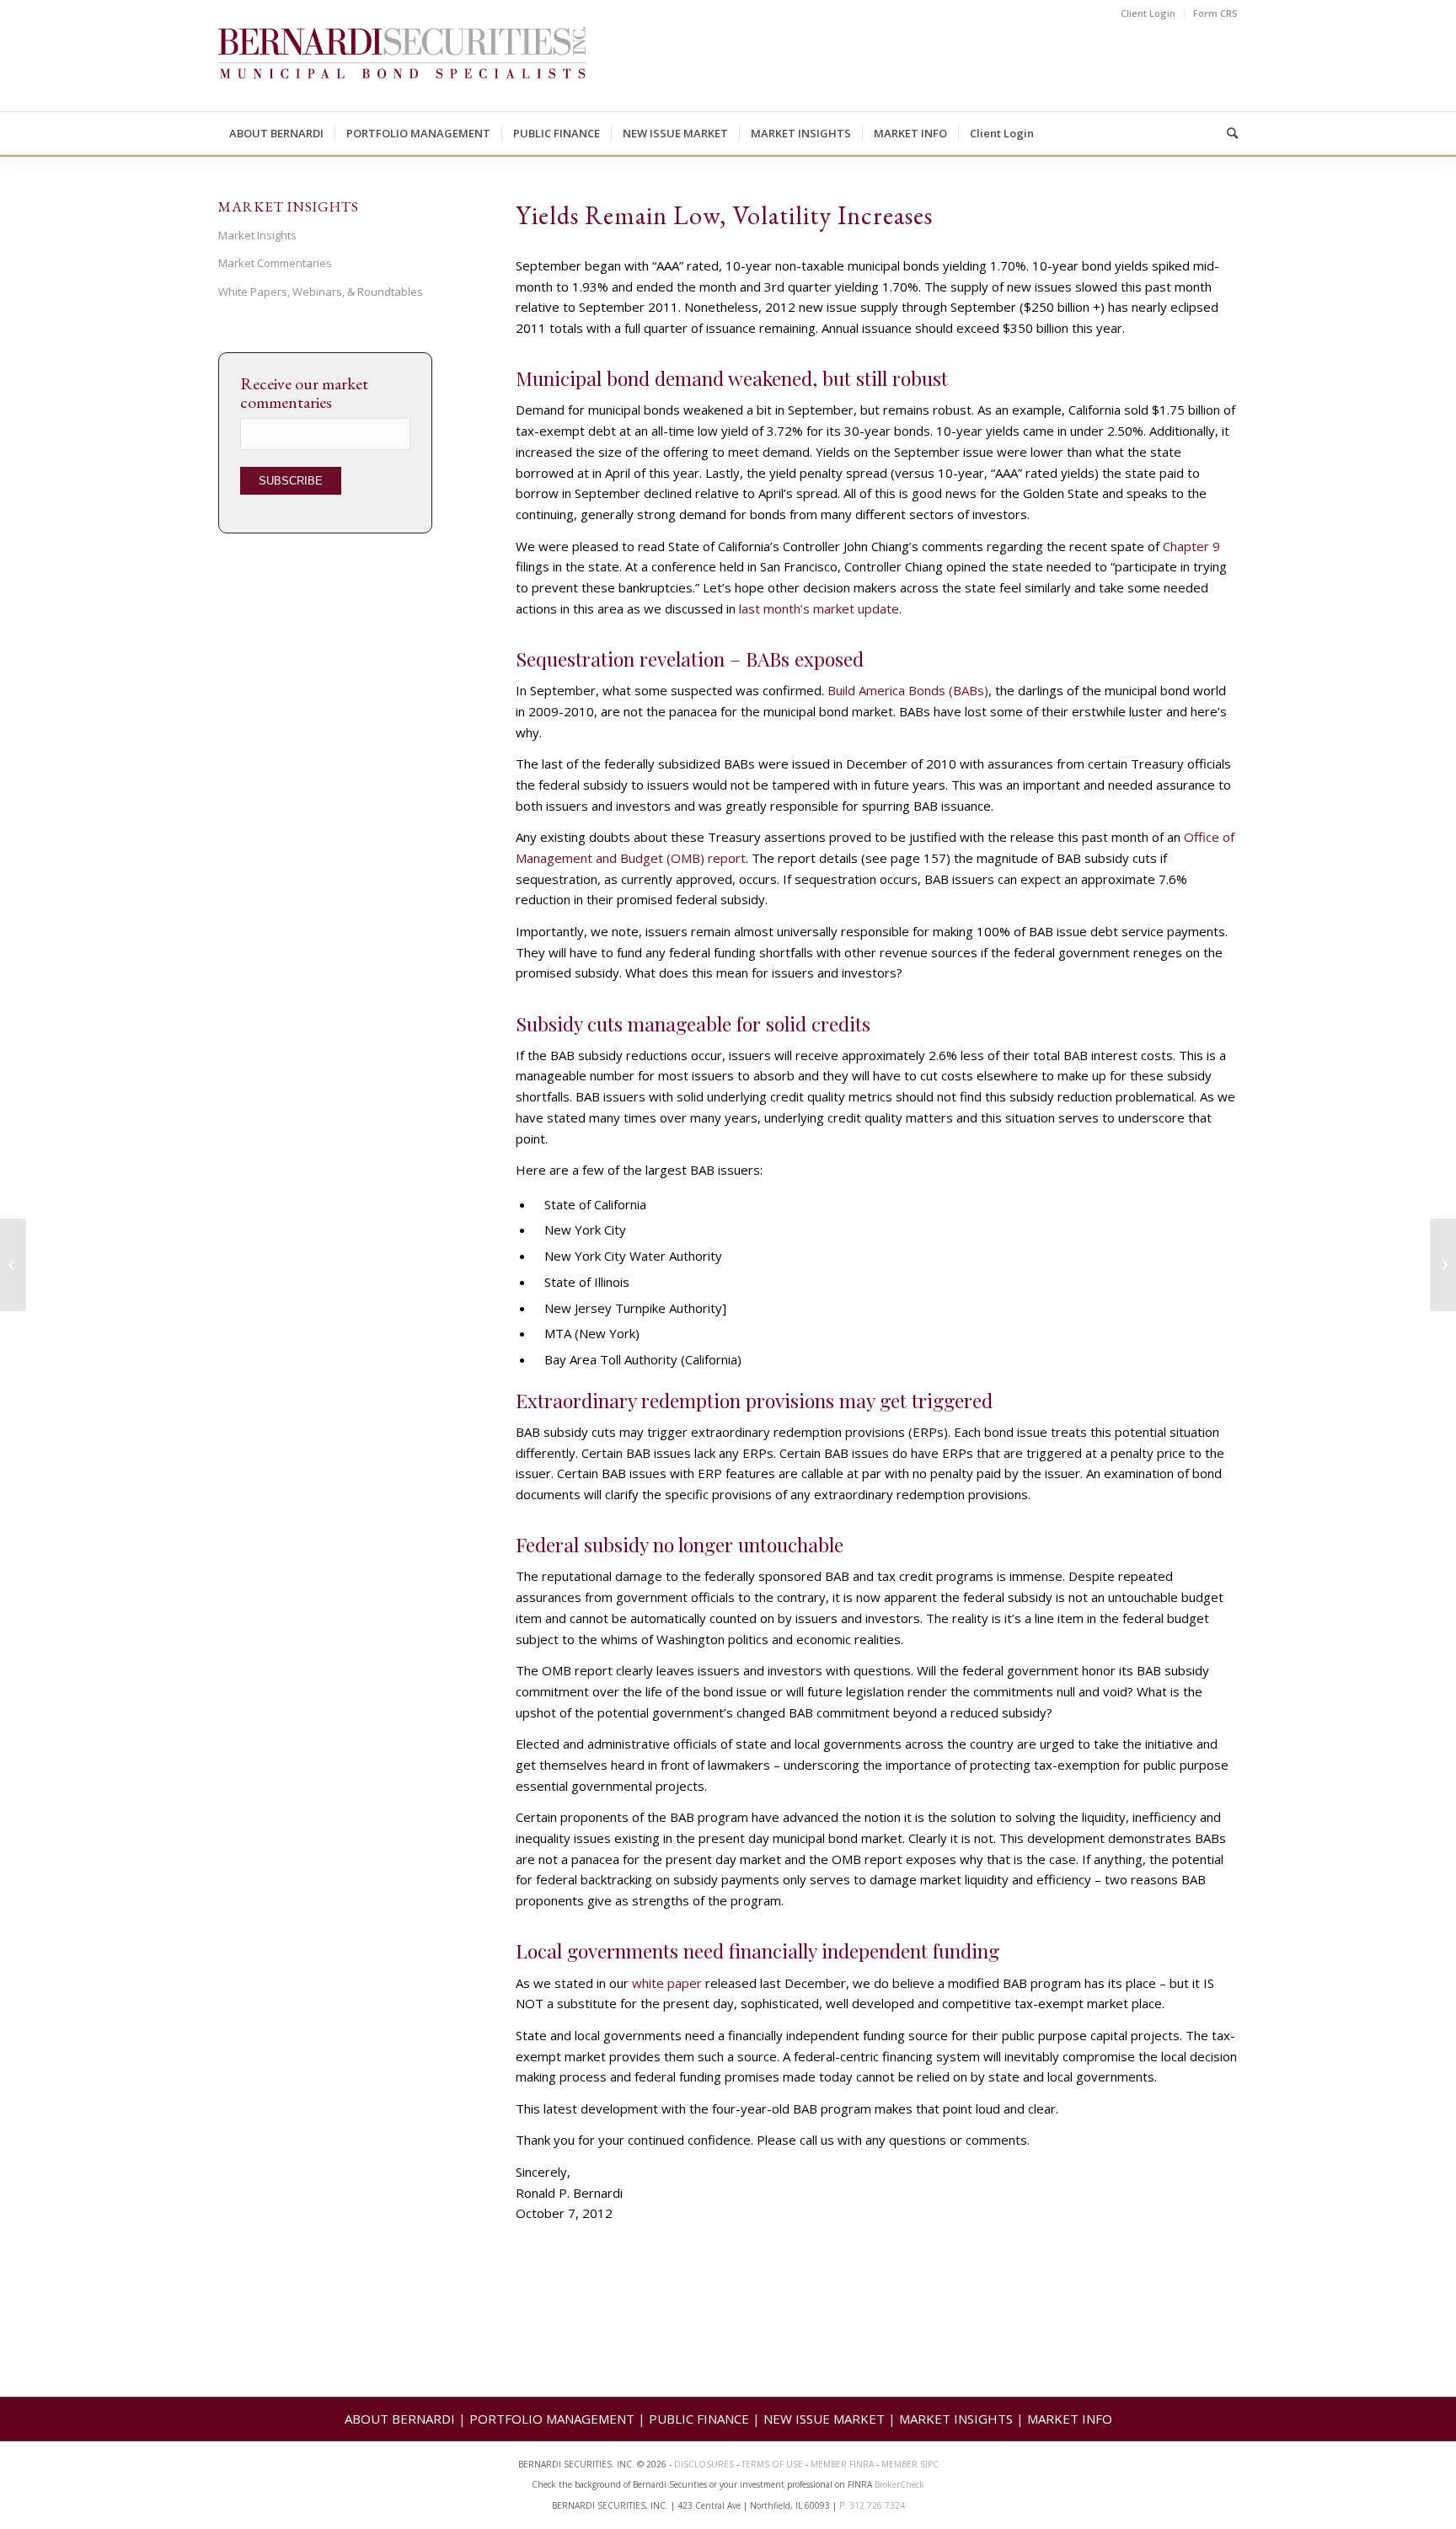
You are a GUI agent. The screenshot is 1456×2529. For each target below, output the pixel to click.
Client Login (1148, 13)
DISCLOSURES (704, 2464)
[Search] (1227, 133)
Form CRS (1215, 13)
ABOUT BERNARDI (400, 2419)
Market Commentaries (275, 263)
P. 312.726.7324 (872, 2505)
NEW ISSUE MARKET (824, 2419)
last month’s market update (819, 608)
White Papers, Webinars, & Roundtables (321, 292)
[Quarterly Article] (13, 1265)
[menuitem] (1148, 13)
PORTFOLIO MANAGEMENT (552, 2419)
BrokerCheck (899, 2484)
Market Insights (257, 235)
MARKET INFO (1070, 2419)
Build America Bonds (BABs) (908, 690)
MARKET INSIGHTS (956, 2419)
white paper (667, 1983)
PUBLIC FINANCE (699, 2419)
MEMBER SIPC (910, 2464)
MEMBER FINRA (843, 2464)
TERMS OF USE (772, 2464)
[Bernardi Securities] (402, 69)
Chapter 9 (1191, 546)
